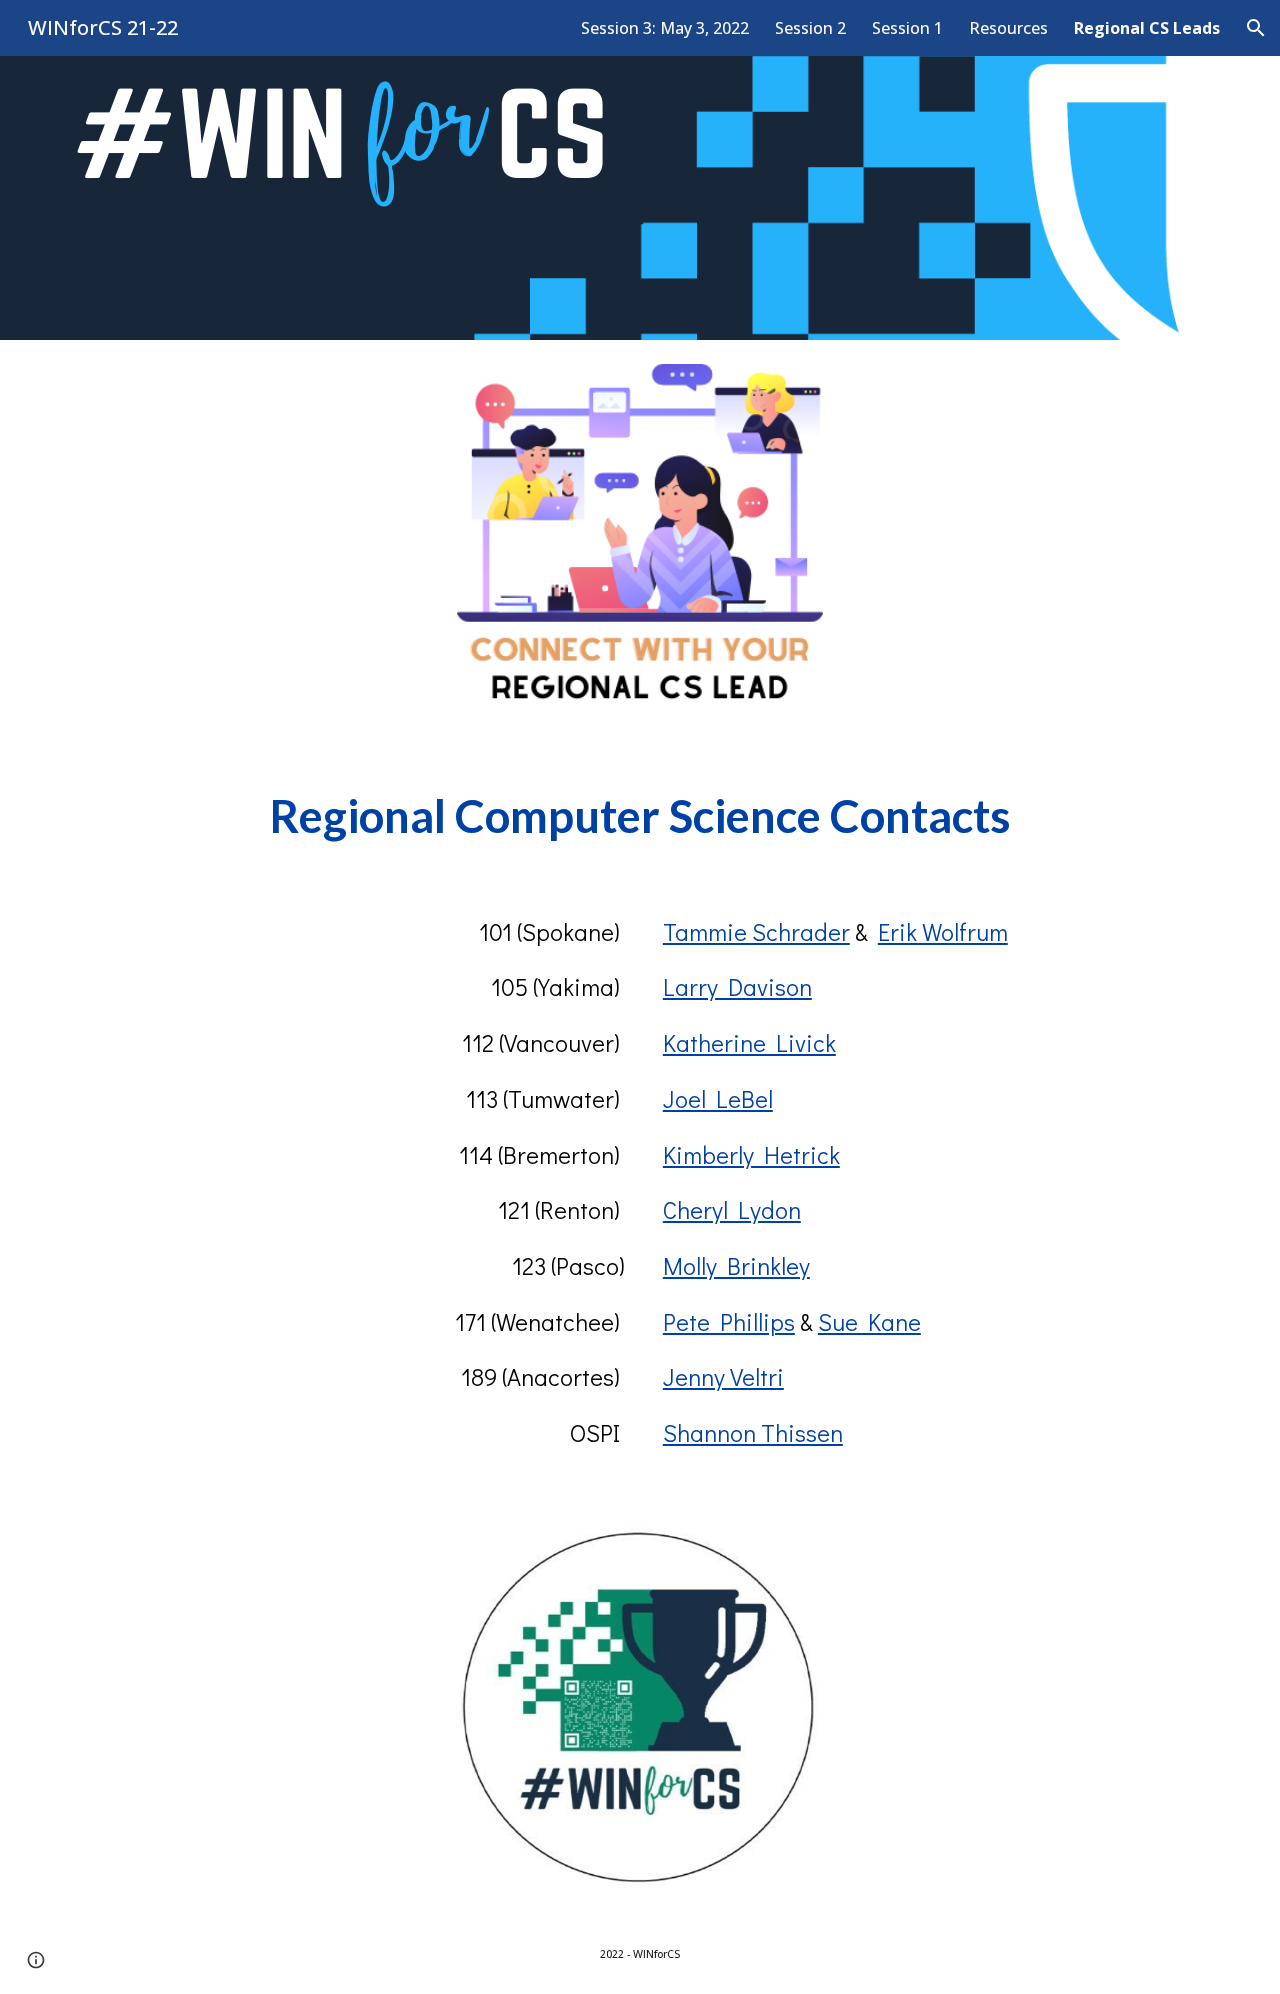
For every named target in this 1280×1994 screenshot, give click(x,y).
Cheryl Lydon (732, 1209)
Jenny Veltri (723, 1376)
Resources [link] (1008, 28)
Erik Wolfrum (943, 931)
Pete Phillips (729, 1321)
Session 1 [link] (907, 28)
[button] (1256, 28)
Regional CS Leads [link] (1147, 28)
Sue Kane (869, 1321)
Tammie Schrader (756, 931)
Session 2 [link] (810, 28)
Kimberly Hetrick (751, 1154)
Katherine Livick (749, 1042)
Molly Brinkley (736, 1265)
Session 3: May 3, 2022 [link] (665, 28)
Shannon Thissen (753, 1432)
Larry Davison (737, 986)
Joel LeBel (718, 1098)
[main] (639, 816)
